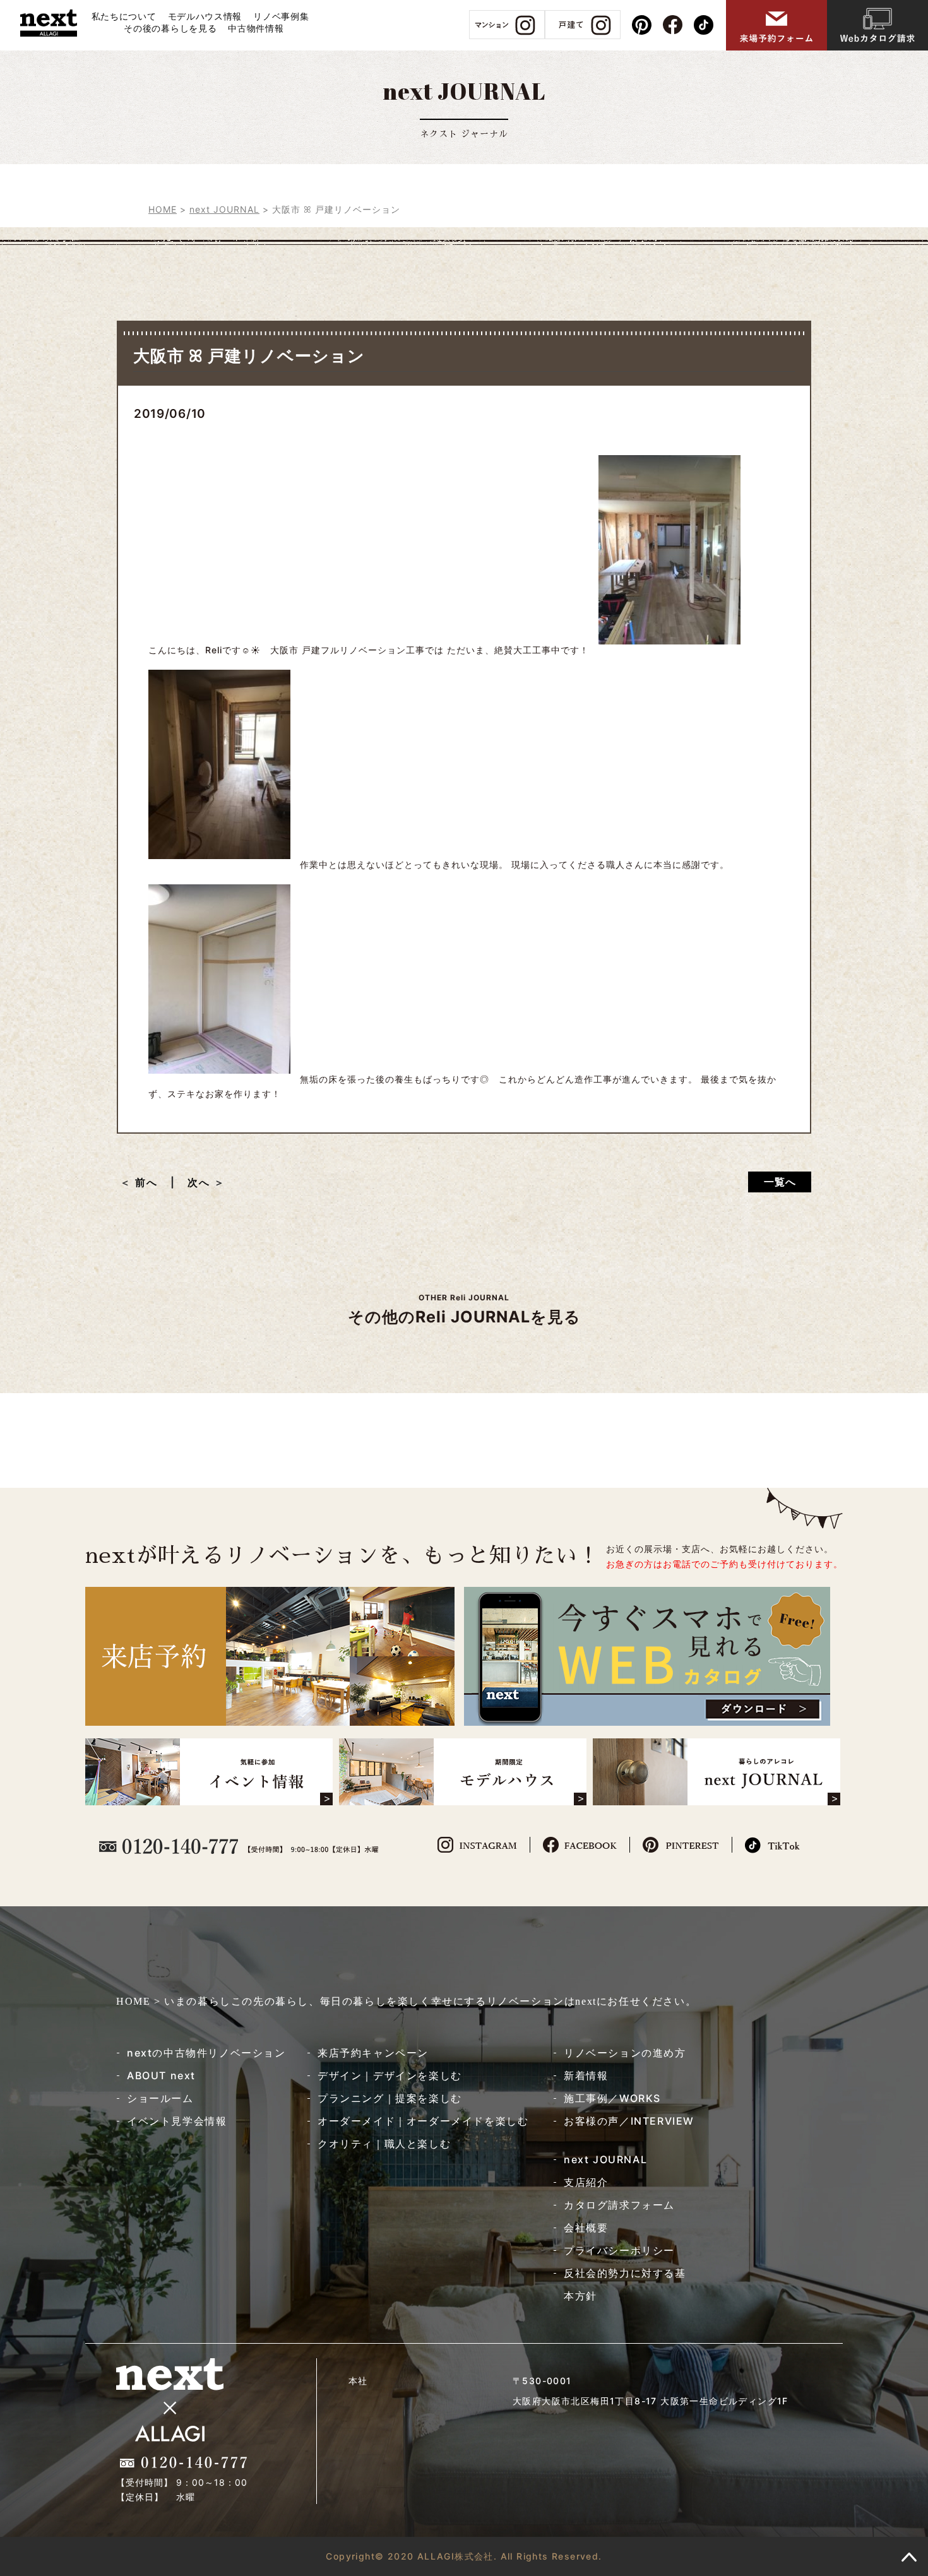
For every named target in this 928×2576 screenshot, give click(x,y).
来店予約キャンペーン (373, 2053)
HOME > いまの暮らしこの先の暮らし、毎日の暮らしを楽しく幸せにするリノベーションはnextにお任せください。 (406, 2001)
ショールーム (160, 2098)
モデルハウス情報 (205, 16)
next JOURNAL (605, 2159)
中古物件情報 (256, 28)
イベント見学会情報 (177, 2121)
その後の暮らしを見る (170, 28)
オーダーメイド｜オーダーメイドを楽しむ (423, 2121)
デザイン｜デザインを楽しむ (390, 2075)
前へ (152, 1182)
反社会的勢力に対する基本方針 (625, 2284)
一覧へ (780, 1182)
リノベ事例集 (281, 16)
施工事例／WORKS (612, 2098)
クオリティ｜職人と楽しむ (384, 2144)
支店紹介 (586, 2182)
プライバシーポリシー (619, 2250)
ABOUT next (161, 2075)
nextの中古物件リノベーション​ (206, 2053)
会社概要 (586, 2228)
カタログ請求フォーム (619, 2205)
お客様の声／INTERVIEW (629, 2121)
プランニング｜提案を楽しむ (390, 2098)
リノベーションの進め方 (625, 2053)
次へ (199, 1182)
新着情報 (586, 2075)
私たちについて (124, 16)
